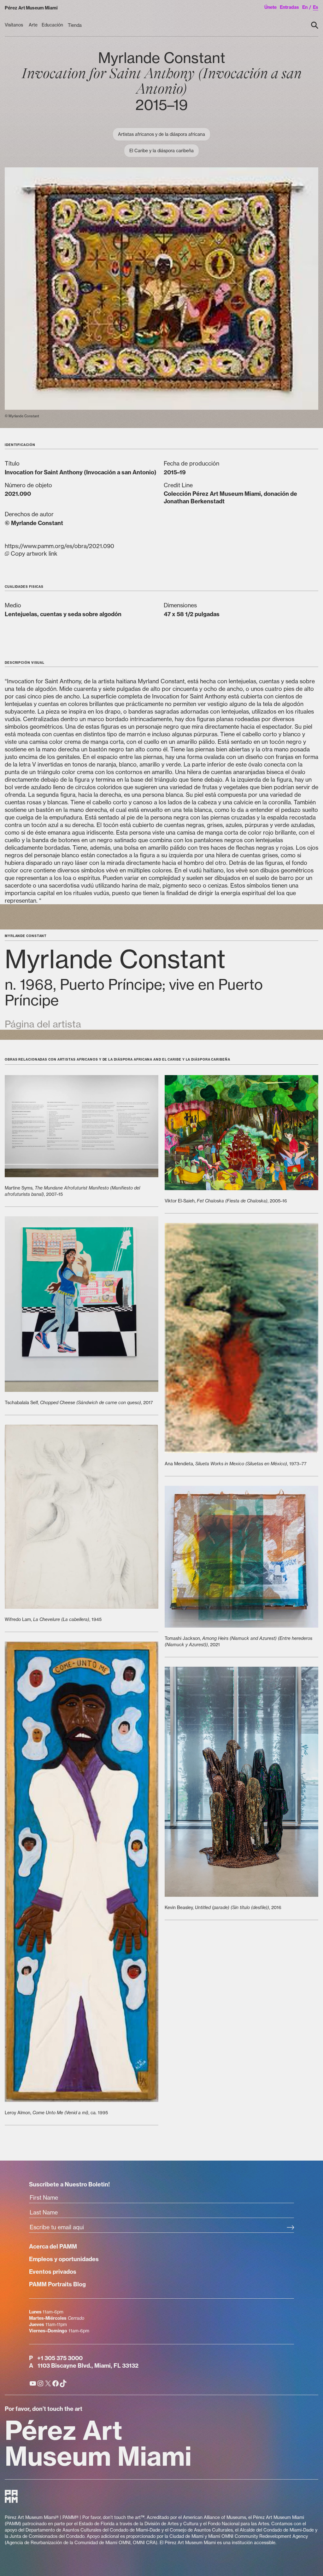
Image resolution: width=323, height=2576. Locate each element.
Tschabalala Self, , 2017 (79, 1402)
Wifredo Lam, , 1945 (53, 1619)
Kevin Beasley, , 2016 (223, 1907)
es (316, 7)
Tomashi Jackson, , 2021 (238, 1641)
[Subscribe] (290, 2228)
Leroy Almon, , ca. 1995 (56, 2113)
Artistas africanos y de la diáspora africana (161, 134)
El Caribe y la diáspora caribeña (161, 151)
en (305, 7)
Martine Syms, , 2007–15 (72, 1191)
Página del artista (43, 1024)
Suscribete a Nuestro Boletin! (69, 2184)
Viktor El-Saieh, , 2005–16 (226, 1201)
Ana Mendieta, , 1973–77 (236, 1464)
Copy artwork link (59, 550)
